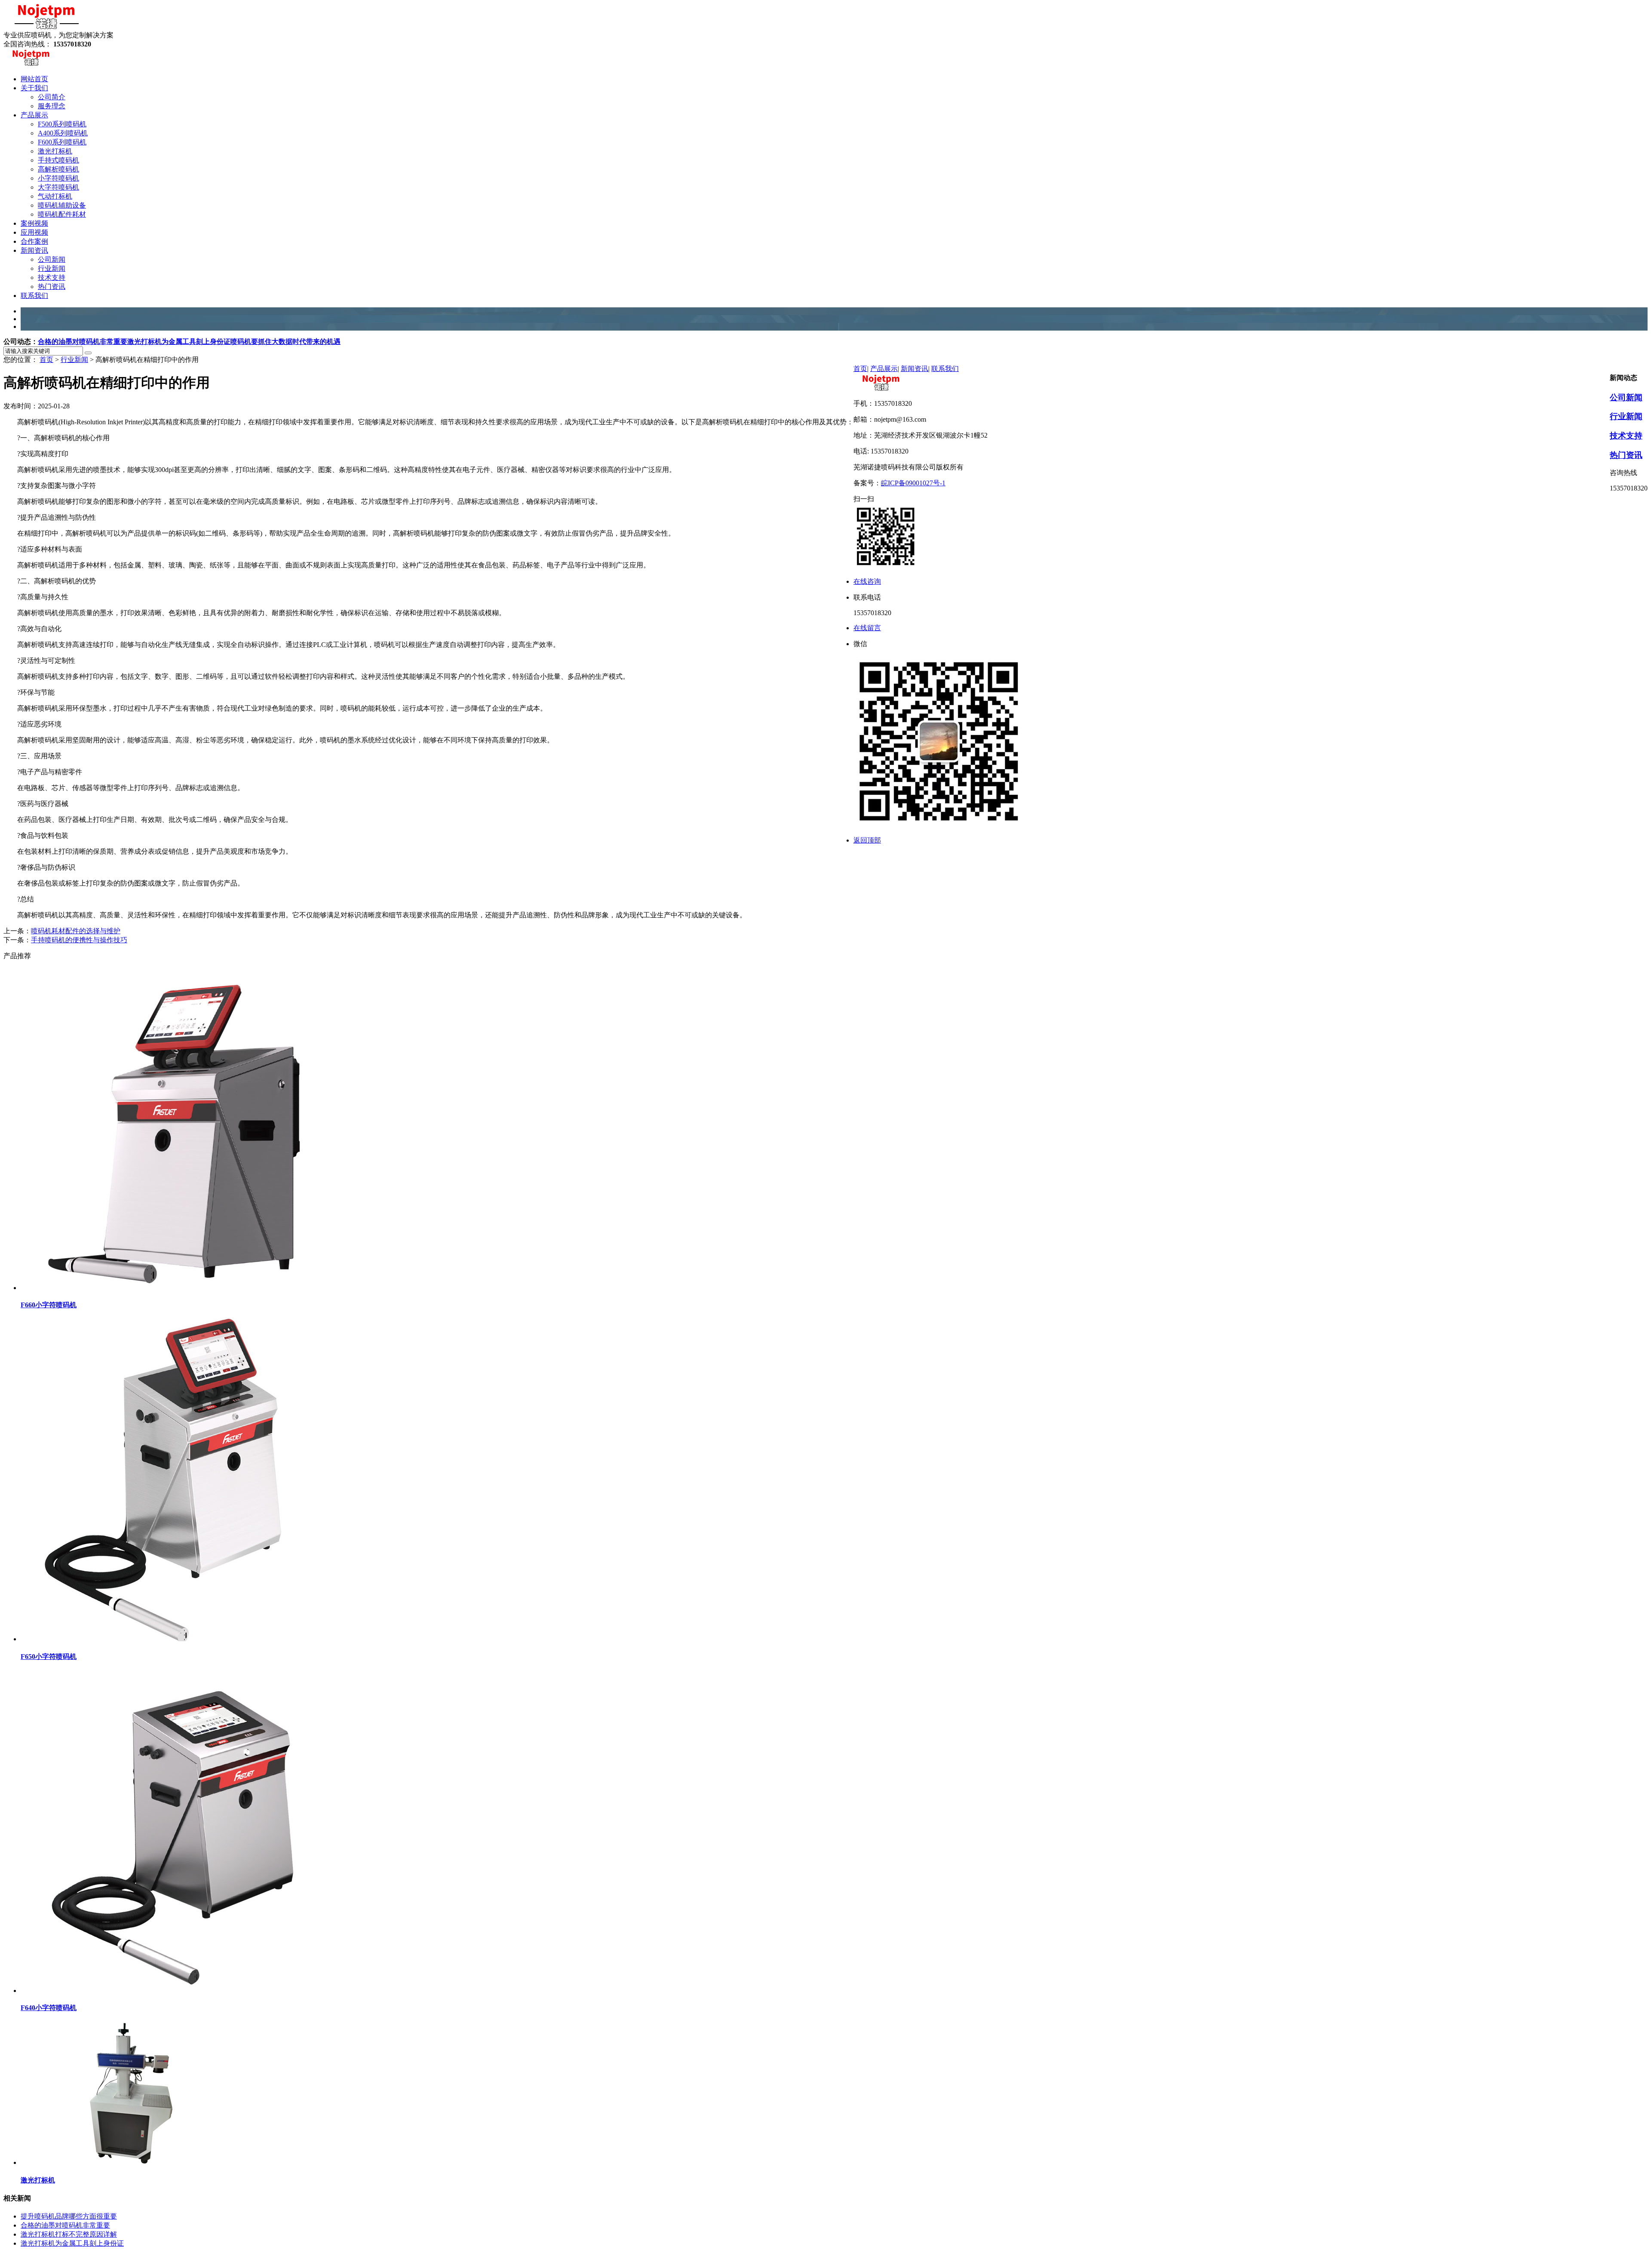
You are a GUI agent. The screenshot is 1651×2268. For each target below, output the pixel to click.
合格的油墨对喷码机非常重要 (83, 342)
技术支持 (1626, 436)
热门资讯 (1626, 455)
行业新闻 (74, 360)
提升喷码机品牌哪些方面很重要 (69, 2216)
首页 (46, 360)
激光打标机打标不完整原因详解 (69, 2234)
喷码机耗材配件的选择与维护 (76, 931)
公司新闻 (1626, 397)
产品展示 (884, 369)
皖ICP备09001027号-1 (913, 483)
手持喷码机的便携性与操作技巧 (79, 940)
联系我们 (945, 369)
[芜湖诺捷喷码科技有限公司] (46, 27)
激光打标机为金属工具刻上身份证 (179, 342)
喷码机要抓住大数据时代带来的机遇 (285, 342)
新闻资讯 (914, 369)
